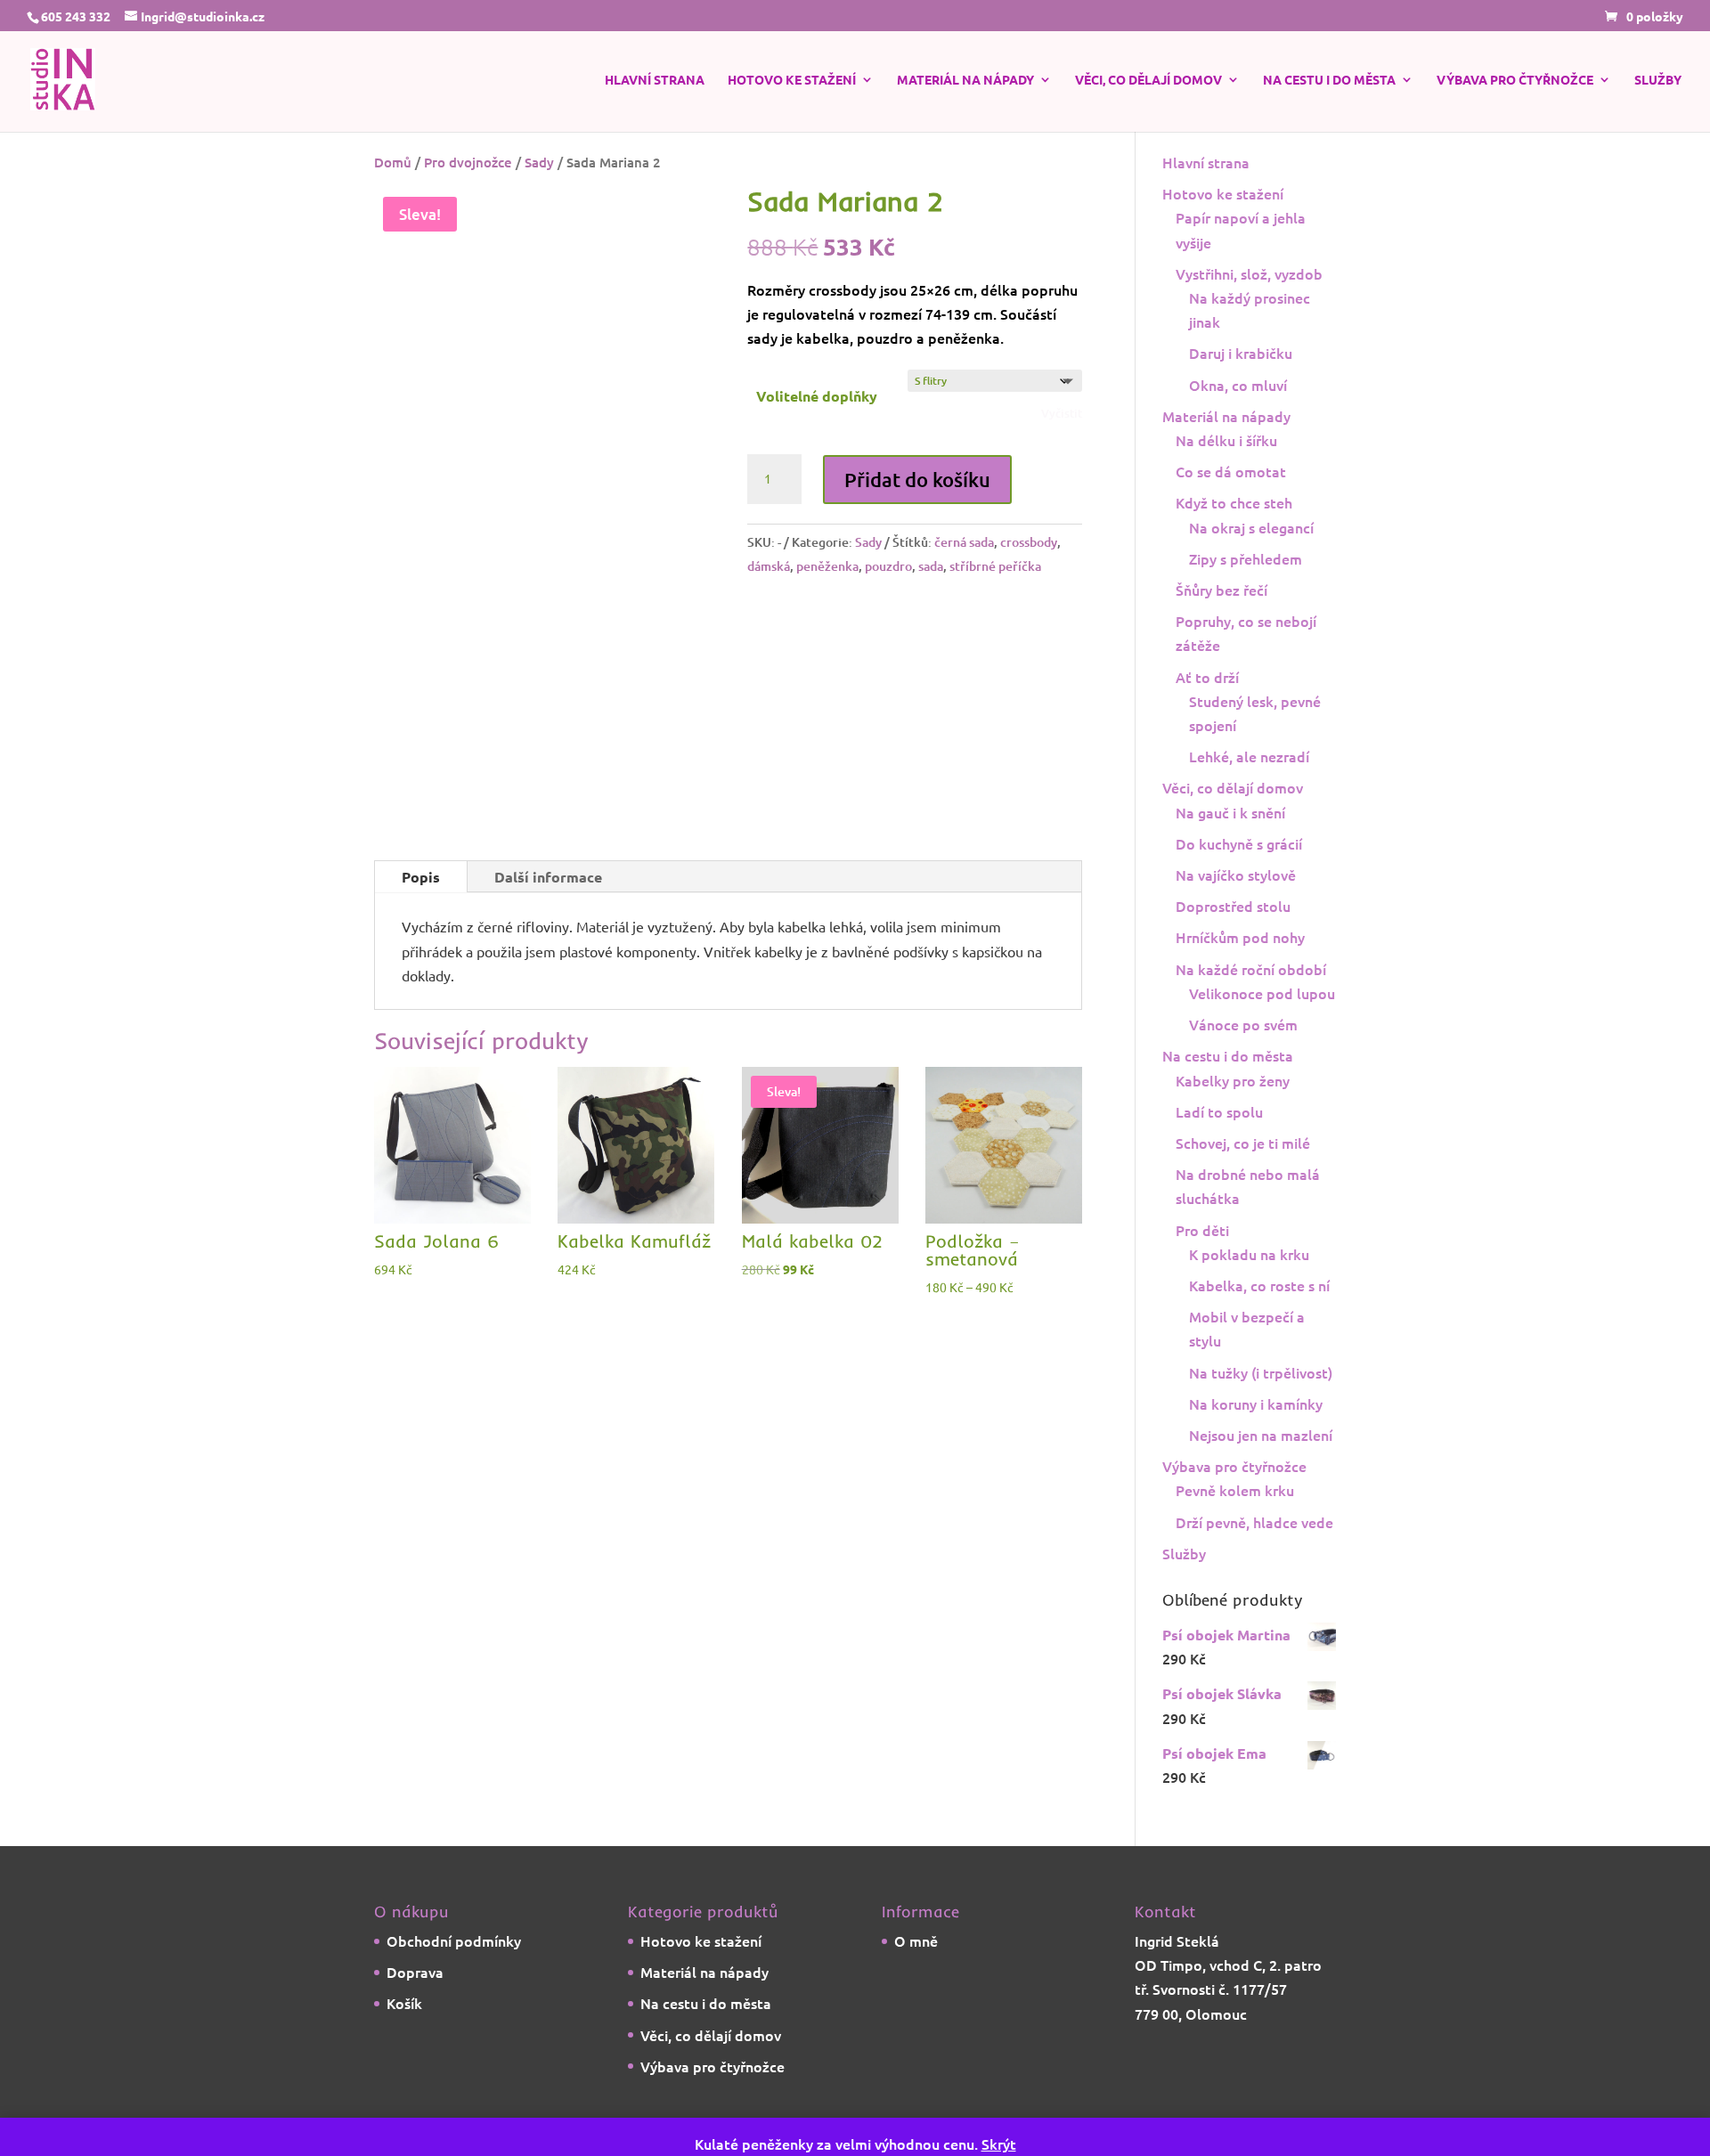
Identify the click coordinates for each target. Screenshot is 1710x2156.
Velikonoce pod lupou (1262, 1030)
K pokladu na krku (1249, 1291)
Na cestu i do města (1329, 85)
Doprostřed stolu (1233, 943)
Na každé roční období (1251, 1006)
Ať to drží (1207, 714)
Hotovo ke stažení (792, 85)
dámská (769, 667)
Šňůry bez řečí (1221, 627)
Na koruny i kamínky (1256, 1441)
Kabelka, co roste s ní (1259, 1322)
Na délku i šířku (1226, 477)
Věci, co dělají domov (1148, 85)
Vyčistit (1062, 451)
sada (931, 667)
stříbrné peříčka (995, 667)
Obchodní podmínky (454, 1978)
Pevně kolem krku (1235, 1527)
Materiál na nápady (965, 85)
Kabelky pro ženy (1233, 1118)
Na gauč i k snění (1230, 850)
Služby (1658, 85)
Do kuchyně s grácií (1239, 881)
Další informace (548, 914)
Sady (539, 199)
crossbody (1029, 642)
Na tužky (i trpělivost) (1261, 1410)
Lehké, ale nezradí (1249, 793)
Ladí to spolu (1219, 1149)
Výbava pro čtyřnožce (1515, 85)
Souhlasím (1392, 2118)
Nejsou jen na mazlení (1261, 1472)
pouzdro (888, 667)
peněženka (827, 667)
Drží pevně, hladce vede (1254, 1559)
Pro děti (1202, 1267)
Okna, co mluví (1238, 422)
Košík (404, 2040)
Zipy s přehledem (1246, 596)
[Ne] (1688, 2119)
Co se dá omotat (1231, 508)
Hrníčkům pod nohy (1240, 974)
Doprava (415, 2009)
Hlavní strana (655, 85)
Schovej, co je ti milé (1243, 1180)
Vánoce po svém (1243, 1062)
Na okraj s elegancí (1251, 565)
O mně (916, 1978)
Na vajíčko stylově (1236, 912)
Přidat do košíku (917, 579)
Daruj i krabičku (1241, 390)
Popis (421, 914)
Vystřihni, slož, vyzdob (1249, 311)
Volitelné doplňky (817, 433)
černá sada (964, 642)
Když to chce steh (1234, 540)
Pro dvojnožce (468, 199)
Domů (393, 199)
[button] (679, 256)
